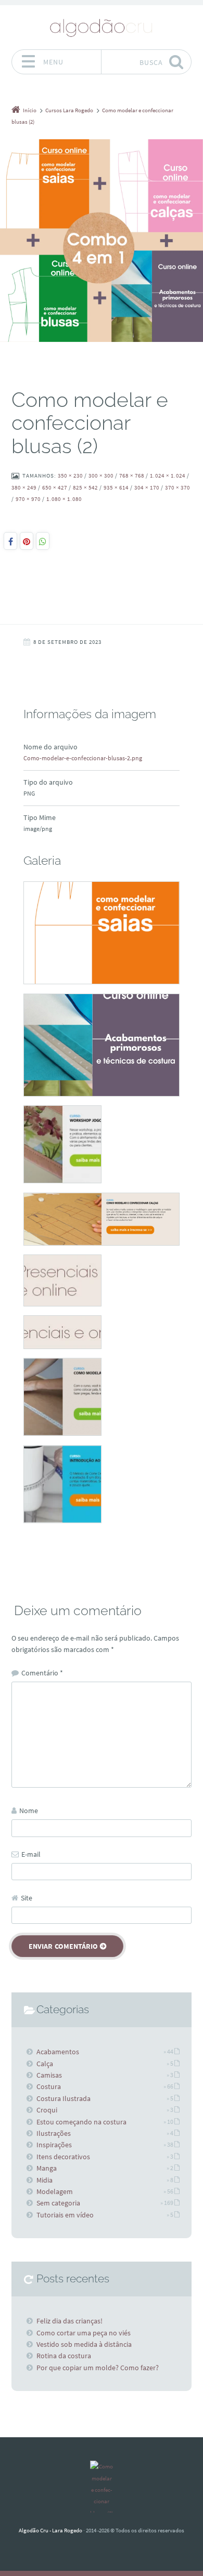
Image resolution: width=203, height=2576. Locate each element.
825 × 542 (85, 487)
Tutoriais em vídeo (65, 2215)
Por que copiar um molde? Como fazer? (98, 2368)
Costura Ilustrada (64, 2098)
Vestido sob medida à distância (84, 2344)
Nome (29, 1811)
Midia (45, 2180)
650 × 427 (55, 487)
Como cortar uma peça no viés (84, 2333)
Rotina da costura (64, 2356)
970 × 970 (28, 499)
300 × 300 (101, 475)
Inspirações (54, 2145)
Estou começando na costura (81, 2122)
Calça (45, 2064)
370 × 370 (177, 487)
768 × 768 (132, 475)
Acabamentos (58, 2052)
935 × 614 (116, 487)
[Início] (101, 2487)
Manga (47, 2168)
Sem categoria (58, 2203)
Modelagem (55, 2191)
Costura (49, 2086)
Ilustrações (54, 2133)
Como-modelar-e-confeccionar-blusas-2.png (83, 758)
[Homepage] (102, 27)
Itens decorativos (63, 2157)
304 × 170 (147, 487)
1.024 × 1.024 (168, 475)
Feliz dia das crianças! (69, 2321)
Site (27, 1898)
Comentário (42, 1673)
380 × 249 (24, 487)
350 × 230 (70, 475)
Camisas (49, 2075)
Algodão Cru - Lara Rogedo (50, 2530)
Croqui (47, 2110)
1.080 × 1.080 (64, 499)
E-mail (31, 1854)
